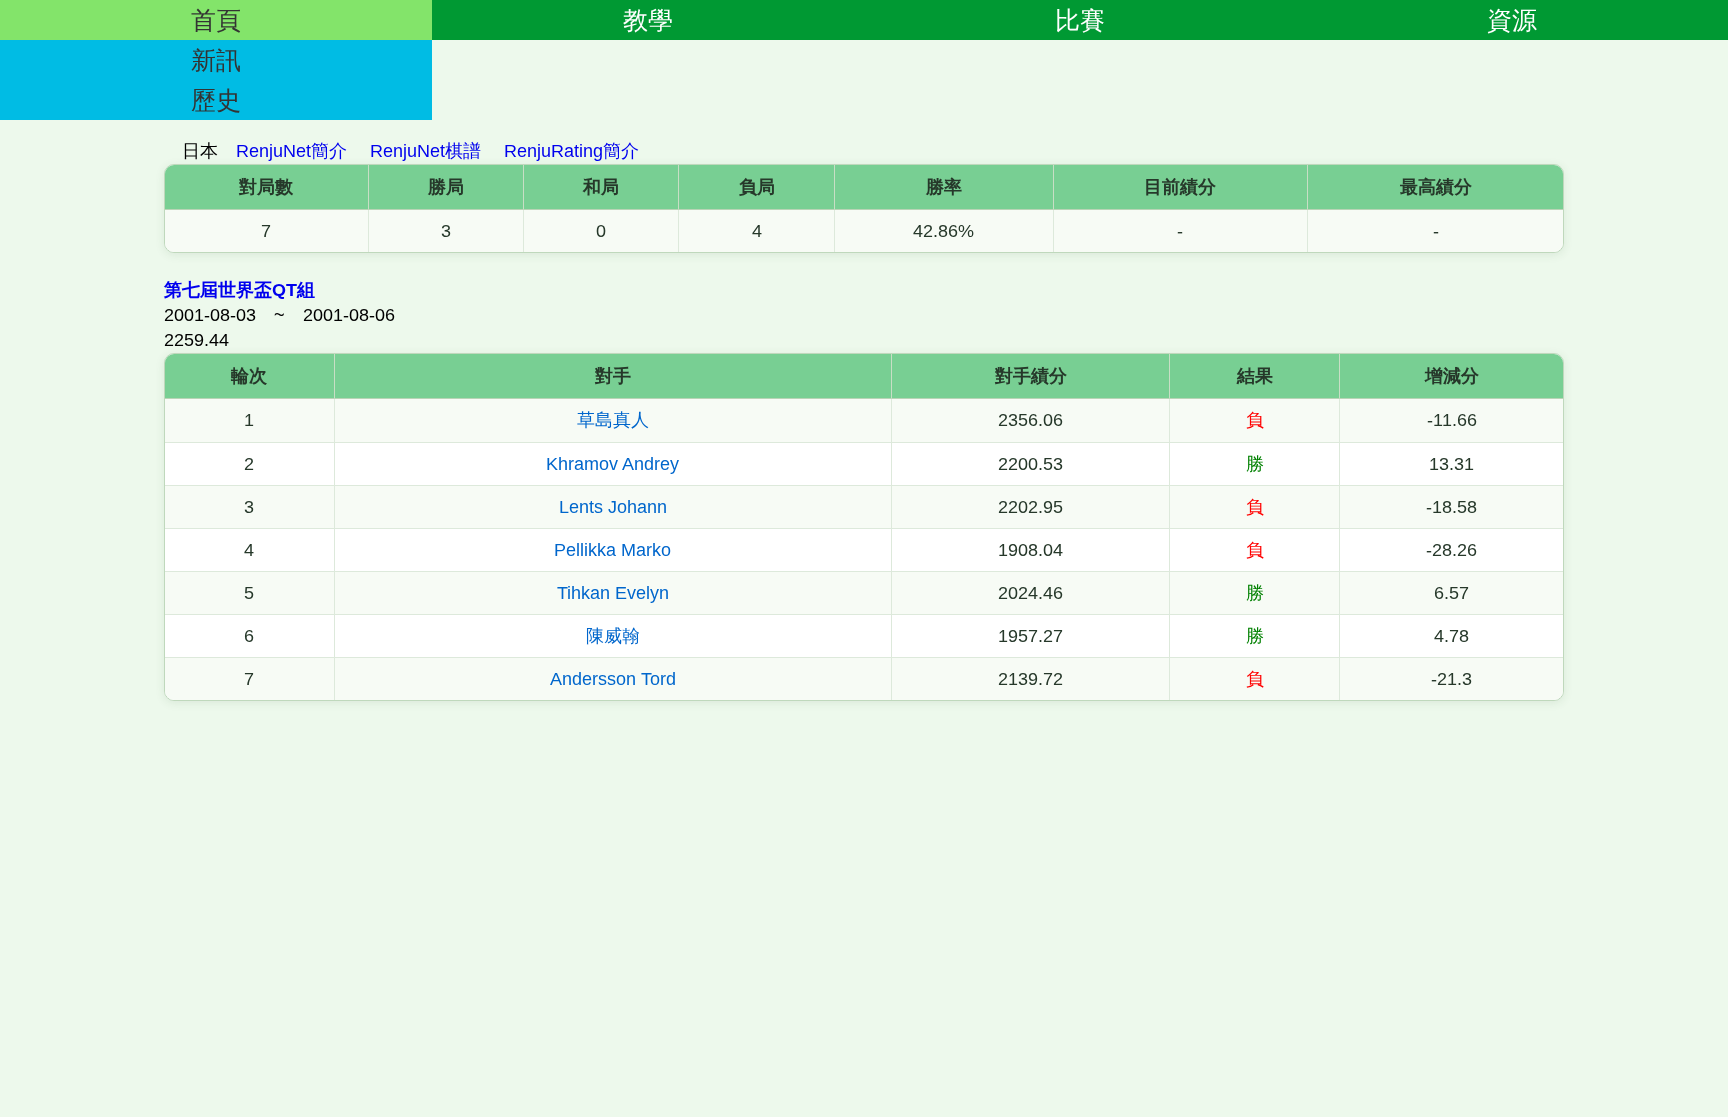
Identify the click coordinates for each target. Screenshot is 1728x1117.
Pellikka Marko (612, 550)
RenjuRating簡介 (571, 151)
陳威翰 (613, 636)
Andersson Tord (613, 679)
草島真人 (613, 420)
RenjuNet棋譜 (425, 151)
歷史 (216, 100)
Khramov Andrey (612, 464)
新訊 (216, 60)
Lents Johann (613, 507)
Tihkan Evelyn (613, 593)
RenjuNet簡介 (291, 151)
